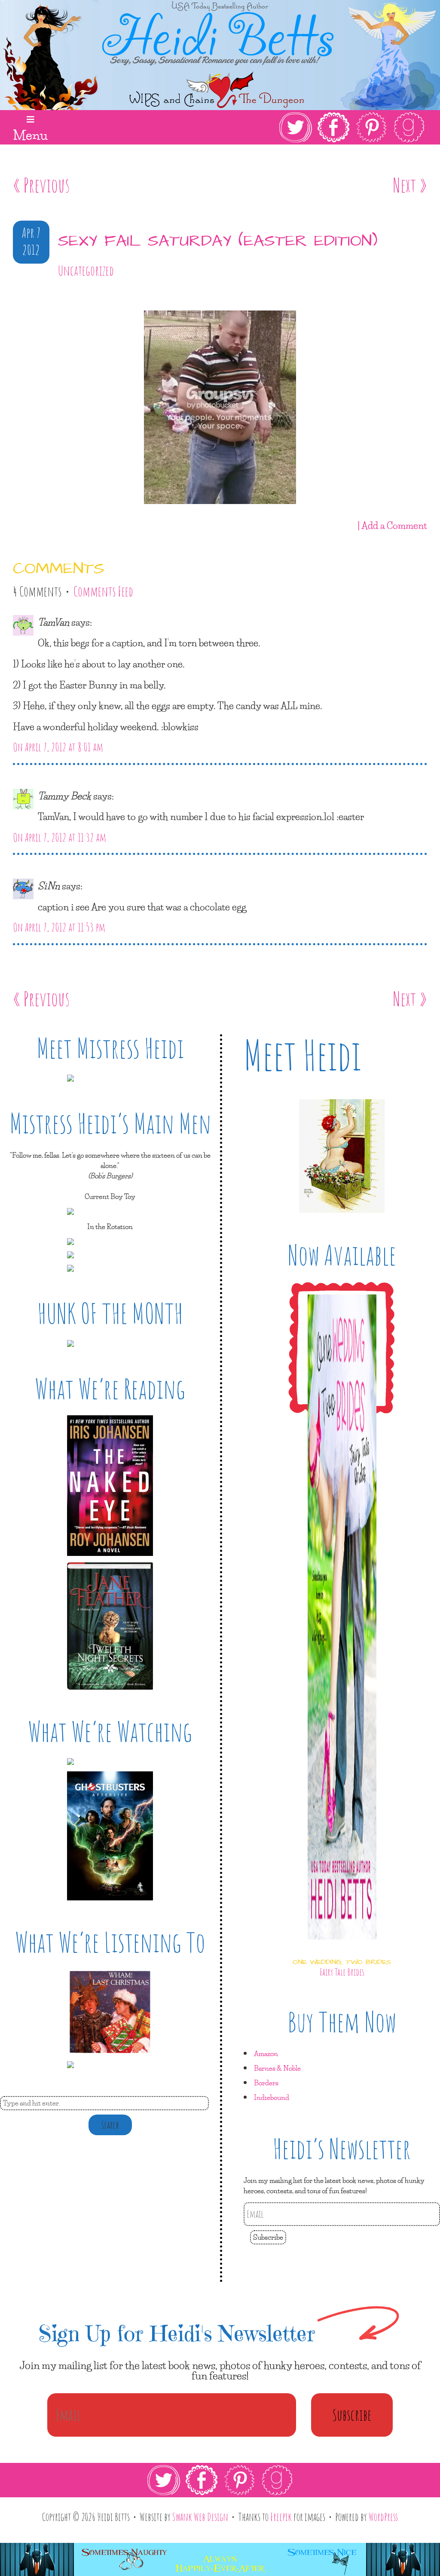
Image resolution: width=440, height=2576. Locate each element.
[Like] (15, 295)
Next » (410, 185)
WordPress (383, 2517)
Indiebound (272, 2097)
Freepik (281, 2517)
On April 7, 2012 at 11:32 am (60, 837)
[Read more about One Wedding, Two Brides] (342, 1947)
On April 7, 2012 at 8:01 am (58, 747)
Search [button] (110, 2125)
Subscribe (268, 2237)
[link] (352, 127)
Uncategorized (86, 271)
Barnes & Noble (277, 2068)
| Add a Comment (392, 525)
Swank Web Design (200, 2517)
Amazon (266, 2053)
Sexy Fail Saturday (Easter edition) (218, 241)
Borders (266, 2083)
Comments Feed (103, 591)
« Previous (41, 185)
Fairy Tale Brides (342, 1972)
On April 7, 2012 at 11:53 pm (59, 927)
